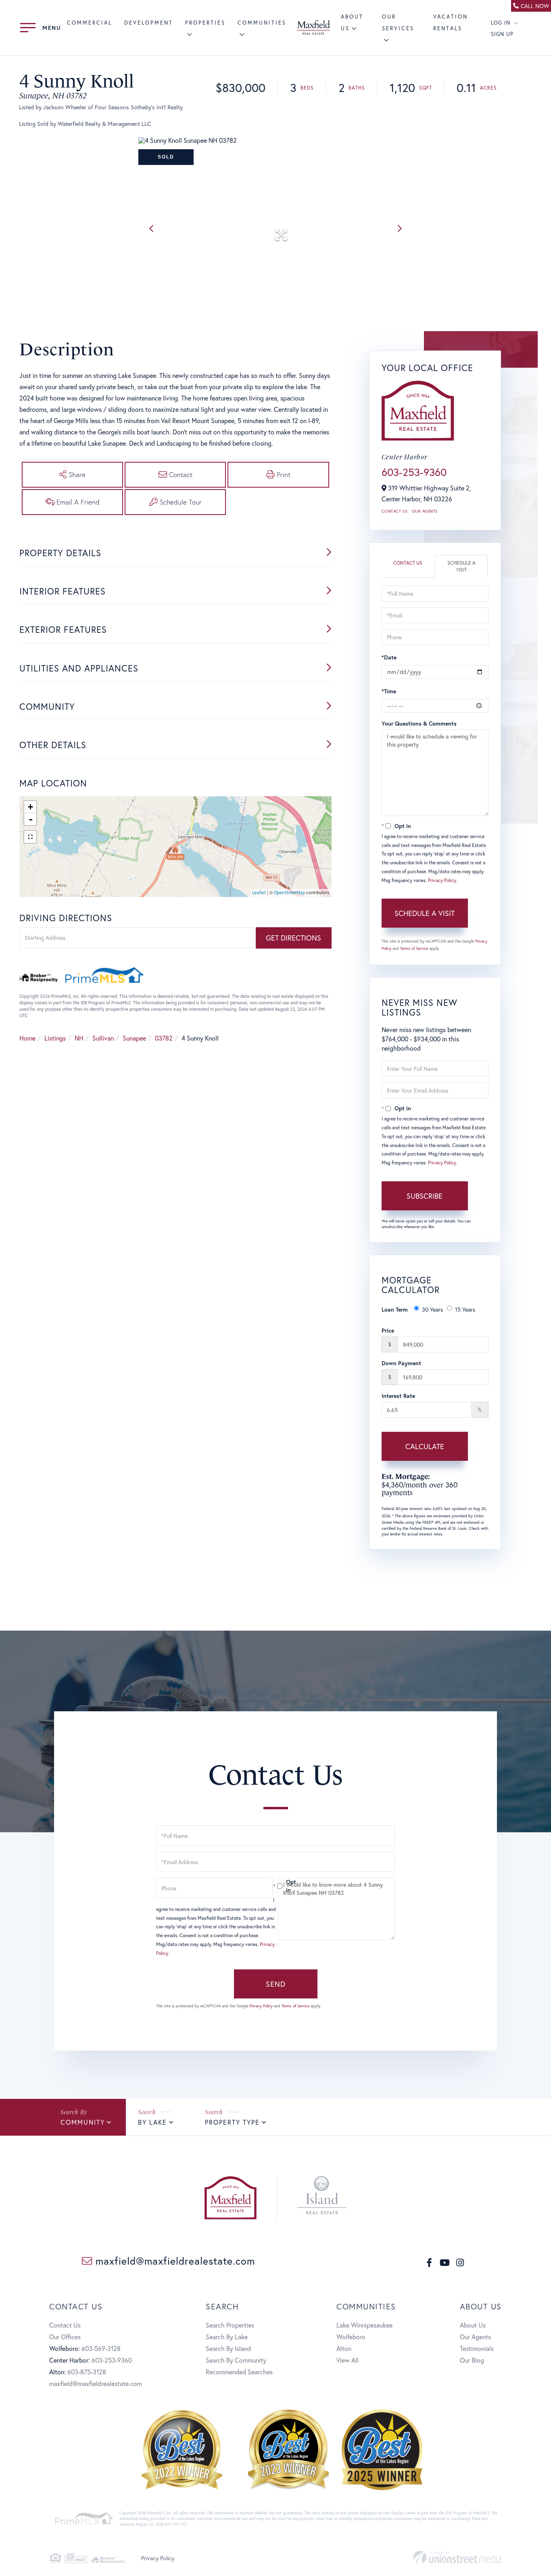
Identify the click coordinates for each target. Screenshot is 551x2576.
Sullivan (103, 1038)
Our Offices (65, 2337)
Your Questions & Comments (419, 723)
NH (79, 1038)
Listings (55, 1038)
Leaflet (259, 893)
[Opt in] (275, 1886)
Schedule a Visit (461, 566)
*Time (389, 691)
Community (83, 2122)
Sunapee (134, 1038)
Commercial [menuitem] (90, 23)
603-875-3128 (87, 2372)
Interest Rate (398, 1396)
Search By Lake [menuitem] (227, 2337)
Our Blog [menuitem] (472, 2360)
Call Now (535, 6)
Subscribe (425, 1196)
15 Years (465, 1309)
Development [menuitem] (149, 23)
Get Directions (293, 938)
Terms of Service (414, 948)
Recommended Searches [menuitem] (239, 2372)
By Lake (152, 2122)
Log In (501, 23)
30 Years (432, 1309)
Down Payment (401, 1363)
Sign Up (502, 34)
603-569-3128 (101, 2348)
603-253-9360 (414, 472)
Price (388, 1330)
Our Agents (425, 511)
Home (27, 1038)
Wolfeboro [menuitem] (351, 2337)
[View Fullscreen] (30, 837)
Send (276, 1984)
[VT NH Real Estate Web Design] (457, 2557)
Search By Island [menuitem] (228, 2348)
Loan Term (395, 1309)
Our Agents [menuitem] (475, 2337)
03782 (164, 1038)
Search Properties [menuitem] (230, 2325)
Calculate (425, 1446)
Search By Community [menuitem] (236, 2360)
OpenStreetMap (289, 893)
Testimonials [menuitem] (477, 2348)
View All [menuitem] (348, 2360)
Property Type (232, 2122)
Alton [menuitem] (344, 2348)
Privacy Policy (442, 880)
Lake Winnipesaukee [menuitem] (364, 2325)
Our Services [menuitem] (398, 23)
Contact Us (395, 511)
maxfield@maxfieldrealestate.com (174, 2261)
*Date (389, 657)
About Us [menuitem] (473, 2325)
